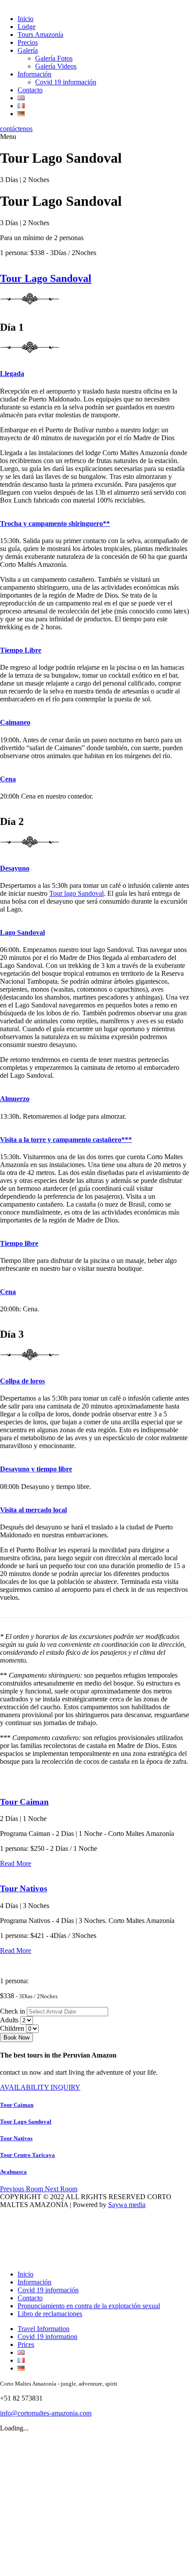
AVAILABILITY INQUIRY (40, 2087)
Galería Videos (56, 66)
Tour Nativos (24, 1888)
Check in (13, 2011)
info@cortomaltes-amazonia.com (46, 2413)
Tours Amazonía (40, 35)
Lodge (27, 27)
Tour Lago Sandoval (46, 278)
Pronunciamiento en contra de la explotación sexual (89, 2306)
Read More (16, 1863)
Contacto (30, 90)
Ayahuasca (13, 2172)
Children (12, 2028)
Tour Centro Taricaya (27, 2155)
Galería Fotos (54, 58)
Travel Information (44, 2329)
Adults (9, 2020)
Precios (28, 42)
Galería (28, 50)
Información (35, 74)
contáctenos (16, 129)
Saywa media (127, 2205)
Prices (26, 2344)
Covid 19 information (47, 2337)
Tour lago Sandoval (76, 893)
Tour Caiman (24, 1802)
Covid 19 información (66, 82)
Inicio (25, 19)
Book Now (16, 2038)
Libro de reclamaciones (50, 2314)
